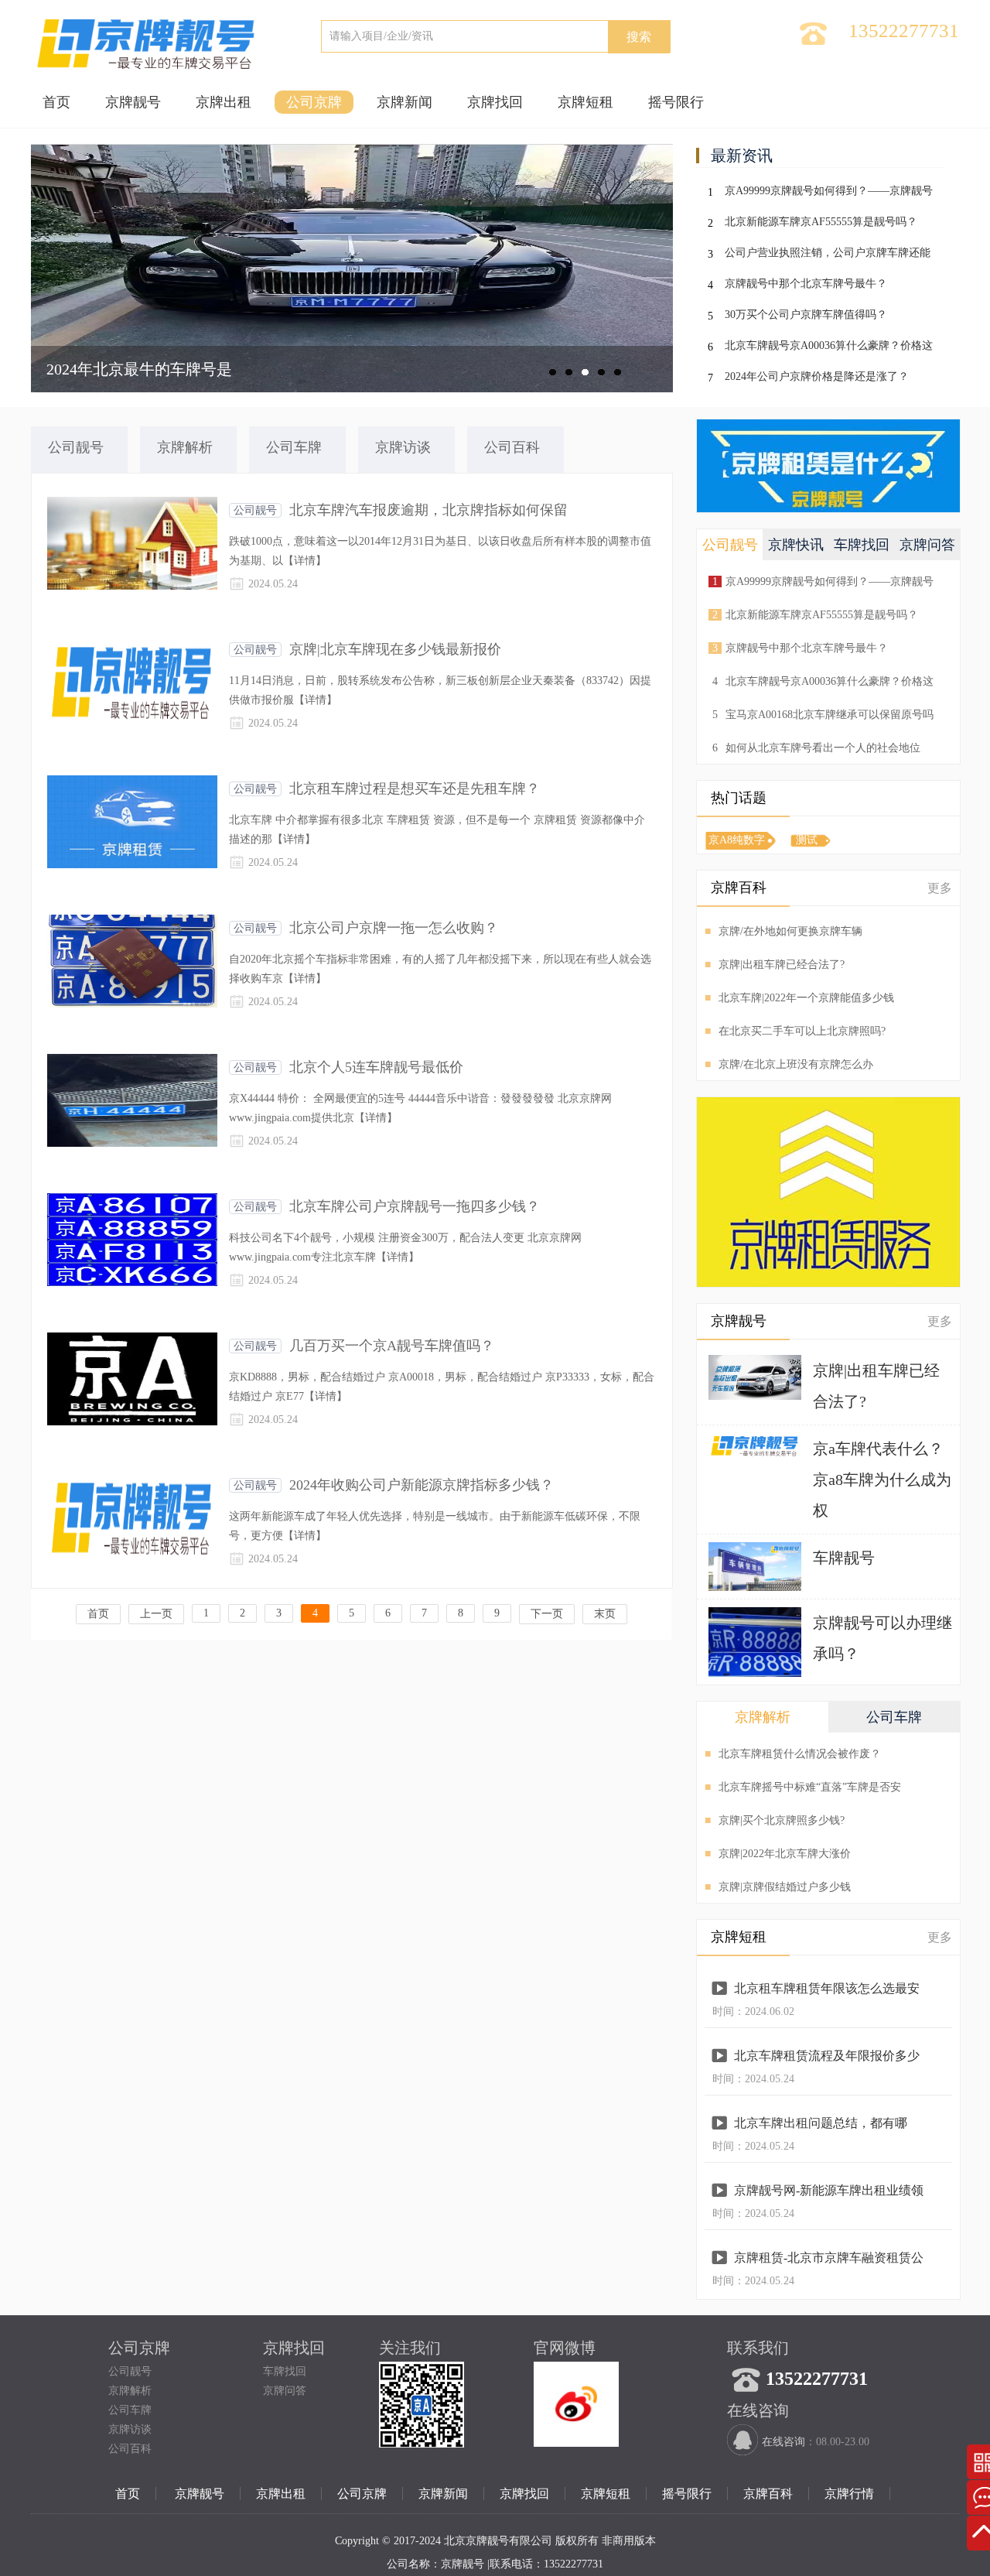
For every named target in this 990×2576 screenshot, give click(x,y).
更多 (940, 888)
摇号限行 (676, 102)
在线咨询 (783, 2442)
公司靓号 (255, 510)
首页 (56, 102)
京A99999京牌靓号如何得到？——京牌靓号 (823, 582)
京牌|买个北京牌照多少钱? (775, 1820)
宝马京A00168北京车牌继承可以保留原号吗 (823, 715)
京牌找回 (495, 102)
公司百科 (130, 2449)
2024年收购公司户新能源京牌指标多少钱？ (422, 1485)
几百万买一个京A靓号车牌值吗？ (392, 1346)
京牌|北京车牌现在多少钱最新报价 (395, 649)
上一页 (156, 1614)
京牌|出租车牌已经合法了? (775, 965)
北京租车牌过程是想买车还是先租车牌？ (415, 789)
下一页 (547, 1614)
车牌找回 (285, 2371)
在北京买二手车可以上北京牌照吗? (795, 1031)
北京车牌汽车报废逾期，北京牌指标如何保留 (428, 510)
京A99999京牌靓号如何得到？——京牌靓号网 (829, 194)
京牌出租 (224, 102)
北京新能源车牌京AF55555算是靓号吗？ (821, 222)
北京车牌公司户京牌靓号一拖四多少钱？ (415, 1206)
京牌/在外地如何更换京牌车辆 (783, 931)
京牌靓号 (133, 102)
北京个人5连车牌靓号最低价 (376, 1067)
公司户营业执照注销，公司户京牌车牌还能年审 (828, 256)
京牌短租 (585, 102)
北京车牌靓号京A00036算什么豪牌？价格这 (823, 681)
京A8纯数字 (737, 840)
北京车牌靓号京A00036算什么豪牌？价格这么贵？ (829, 349)
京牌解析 (130, 2391)
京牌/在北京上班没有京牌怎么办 (789, 1064)
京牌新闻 (405, 102)
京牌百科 (768, 2494)
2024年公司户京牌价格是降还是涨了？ (817, 376)
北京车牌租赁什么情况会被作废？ (793, 1754)
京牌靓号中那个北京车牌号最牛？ (806, 284)
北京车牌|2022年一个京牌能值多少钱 (799, 998)
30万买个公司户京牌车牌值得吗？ (806, 315)
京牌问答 (285, 2391)
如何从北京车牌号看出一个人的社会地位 (816, 748)
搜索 (639, 37)
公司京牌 (314, 102)
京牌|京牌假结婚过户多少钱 (778, 1887)
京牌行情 (849, 2494)
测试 (807, 840)
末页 (605, 1614)
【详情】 (305, 561)
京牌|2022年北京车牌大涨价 (778, 1854)
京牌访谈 (130, 2429)
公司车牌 (130, 2410)
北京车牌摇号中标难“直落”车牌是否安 (803, 1787)
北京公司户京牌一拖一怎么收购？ (394, 928)
